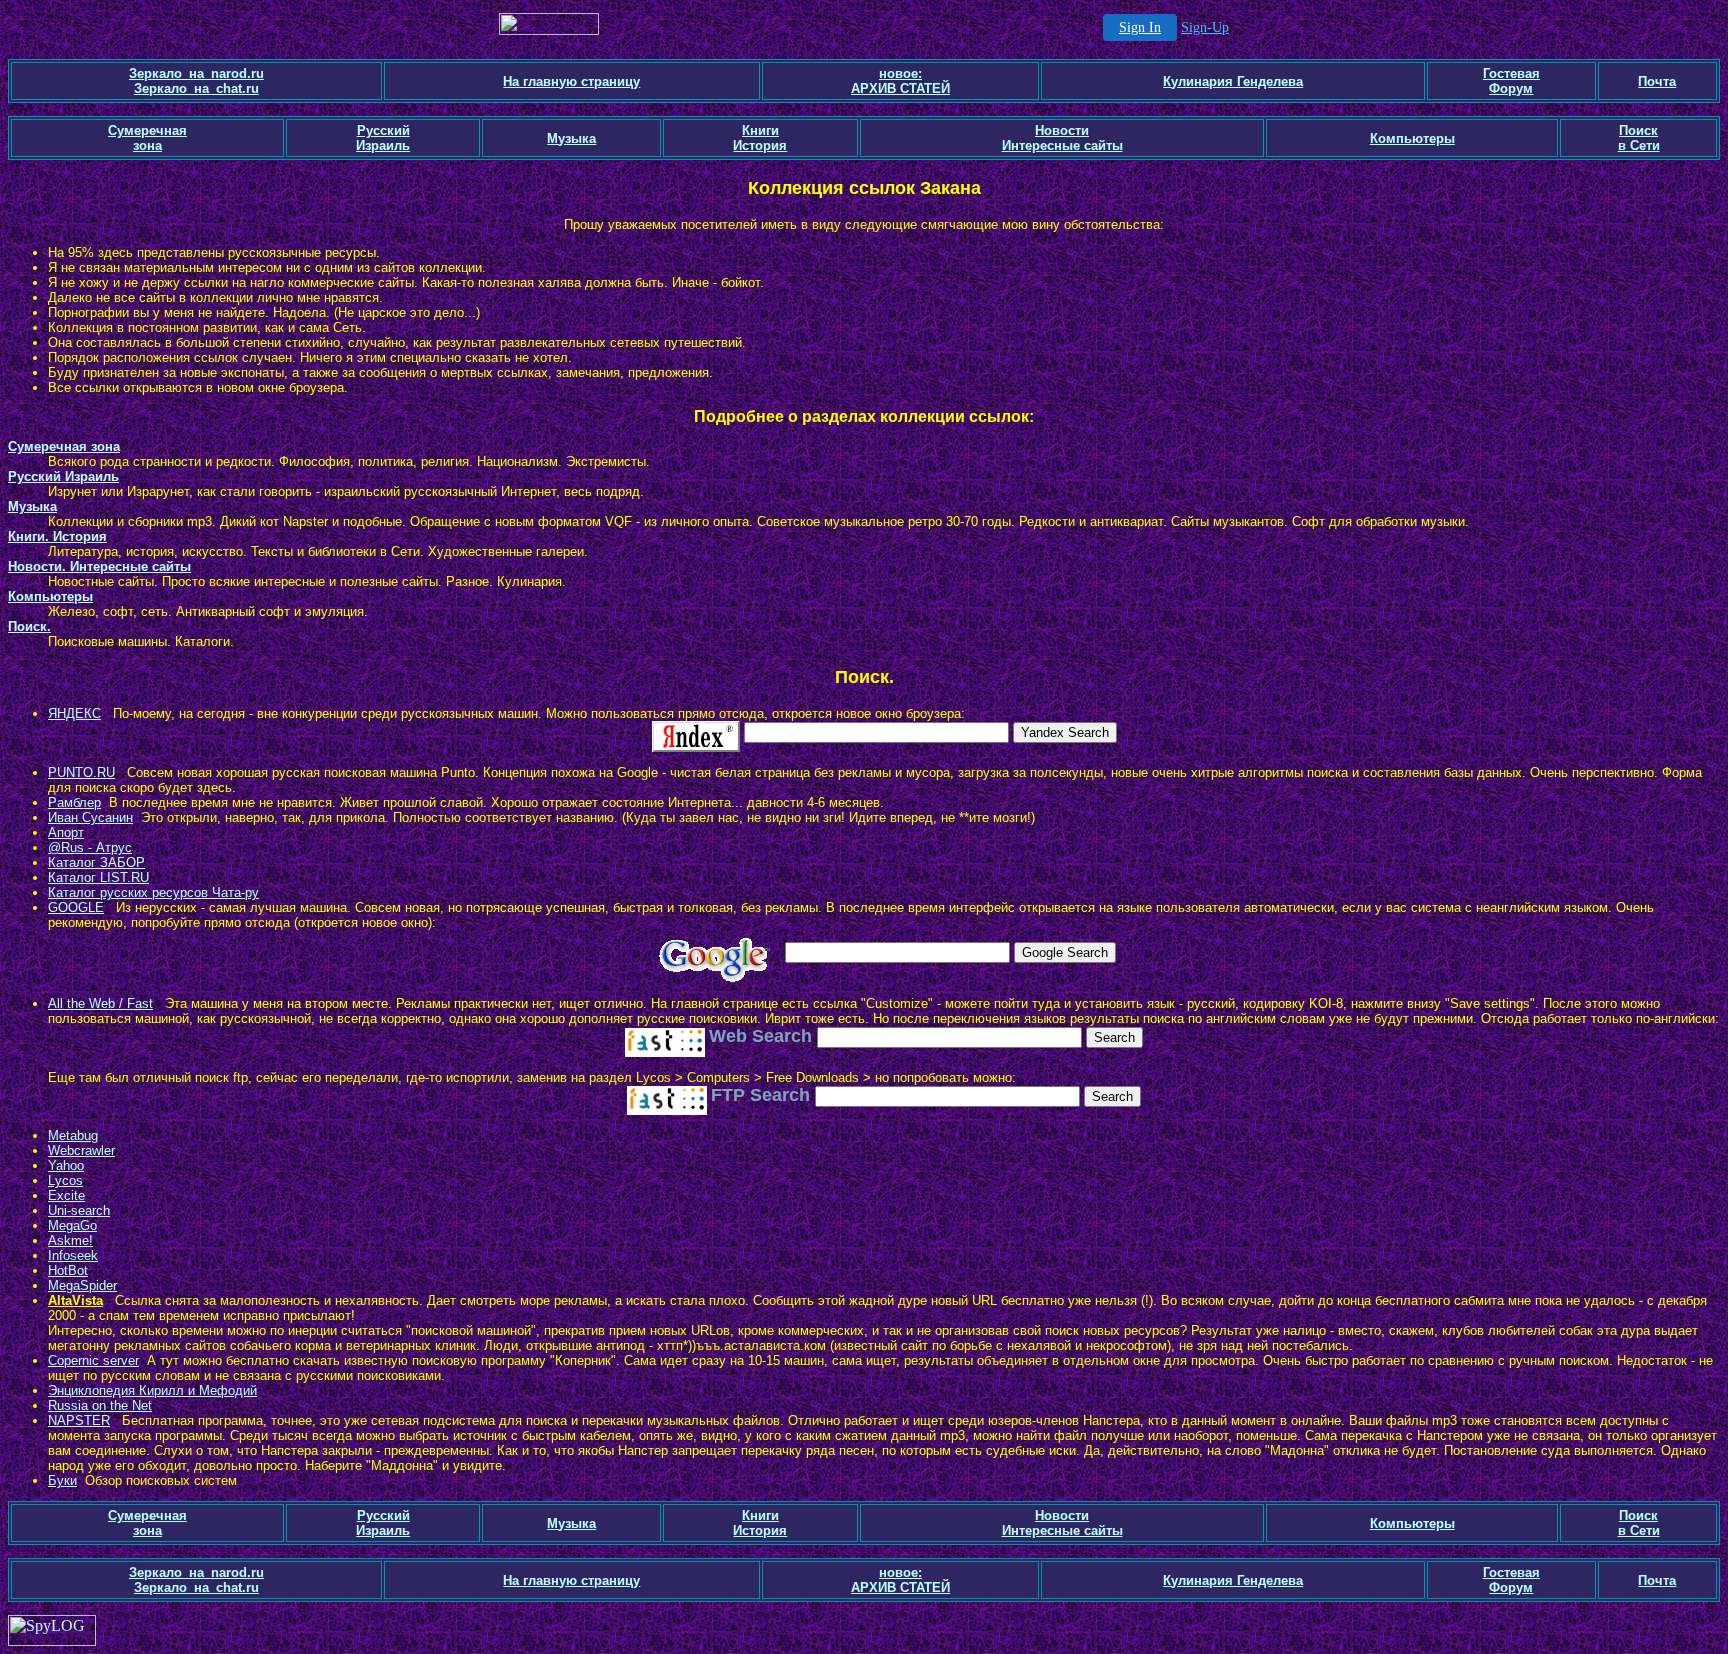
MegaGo (72, 1225)
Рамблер (74, 802)
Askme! (70, 1240)
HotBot (68, 1270)
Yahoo (66, 1165)
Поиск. (29, 626)
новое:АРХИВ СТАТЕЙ (900, 81)
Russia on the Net (100, 1405)
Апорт (66, 832)
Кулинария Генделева (1233, 81)
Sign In (1140, 27)
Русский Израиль (63, 476)
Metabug (73, 1135)
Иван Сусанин (90, 817)
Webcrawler (81, 1150)
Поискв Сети (1639, 138)
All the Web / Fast (100, 1003)
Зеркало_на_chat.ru (196, 88)
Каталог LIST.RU (98, 877)
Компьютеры (1412, 138)
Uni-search (79, 1210)
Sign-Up (1205, 27)
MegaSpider (82, 1285)
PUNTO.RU (81, 772)
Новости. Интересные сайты (99, 566)
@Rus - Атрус (90, 847)
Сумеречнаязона (147, 138)
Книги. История (57, 536)
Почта (1657, 81)
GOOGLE (76, 907)
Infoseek (73, 1255)
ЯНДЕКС (74, 713)
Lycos (65, 1180)
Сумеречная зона (64, 446)
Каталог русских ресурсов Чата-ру (153, 892)
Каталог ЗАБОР (96, 862)
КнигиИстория (760, 138)
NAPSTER (79, 1420)
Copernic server (93, 1360)
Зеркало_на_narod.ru (196, 73)
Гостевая (1511, 73)
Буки (62, 1480)
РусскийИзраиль (383, 138)
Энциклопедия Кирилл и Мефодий (152, 1390)
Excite (66, 1195)
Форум (1511, 88)
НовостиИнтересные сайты (1062, 138)
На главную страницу (571, 81)
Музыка (571, 138)
